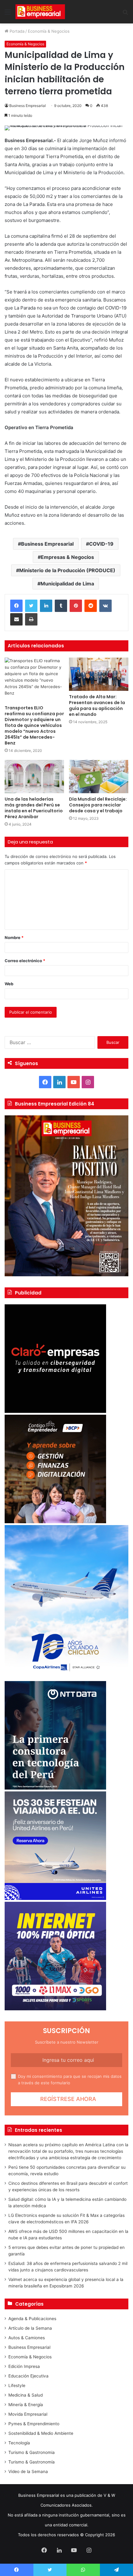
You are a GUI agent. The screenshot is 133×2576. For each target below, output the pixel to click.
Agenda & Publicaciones (32, 2319)
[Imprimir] (31, 619)
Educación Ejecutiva (28, 2376)
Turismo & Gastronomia (32, 2452)
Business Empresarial (28, 106)
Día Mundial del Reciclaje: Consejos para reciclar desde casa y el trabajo (98, 805)
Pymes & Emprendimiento (34, 2424)
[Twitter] (31, 606)
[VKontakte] (105, 606)
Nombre (14, 937)
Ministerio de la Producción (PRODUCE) (67, 570)
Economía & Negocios (49, 31)
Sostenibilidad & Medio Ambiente (41, 2433)
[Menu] (8, 14)
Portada (16, 31)
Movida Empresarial (28, 2414)
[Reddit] (91, 606)
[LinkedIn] (46, 606)
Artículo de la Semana (30, 2328)
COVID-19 (101, 544)
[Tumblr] (61, 606)
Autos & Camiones (27, 2338)
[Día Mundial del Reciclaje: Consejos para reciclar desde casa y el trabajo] (99, 777)
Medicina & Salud (26, 2395)
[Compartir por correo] (16, 619)
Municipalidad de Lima (67, 584)
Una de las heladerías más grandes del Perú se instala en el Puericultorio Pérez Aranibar (34, 808)
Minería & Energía (26, 2405)
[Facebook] (16, 606)
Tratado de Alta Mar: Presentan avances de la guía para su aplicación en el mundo (97, 706)
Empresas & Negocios (67, 557)
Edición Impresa (24, 2366)
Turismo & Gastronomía (32, 2462)
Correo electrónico (25, 961)
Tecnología (19, 2443)
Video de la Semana (28, 2471)
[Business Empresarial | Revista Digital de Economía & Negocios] (40, 12)
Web (9, 984)
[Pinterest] (76, 606)
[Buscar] (125, 14)
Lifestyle (17, 2385)
